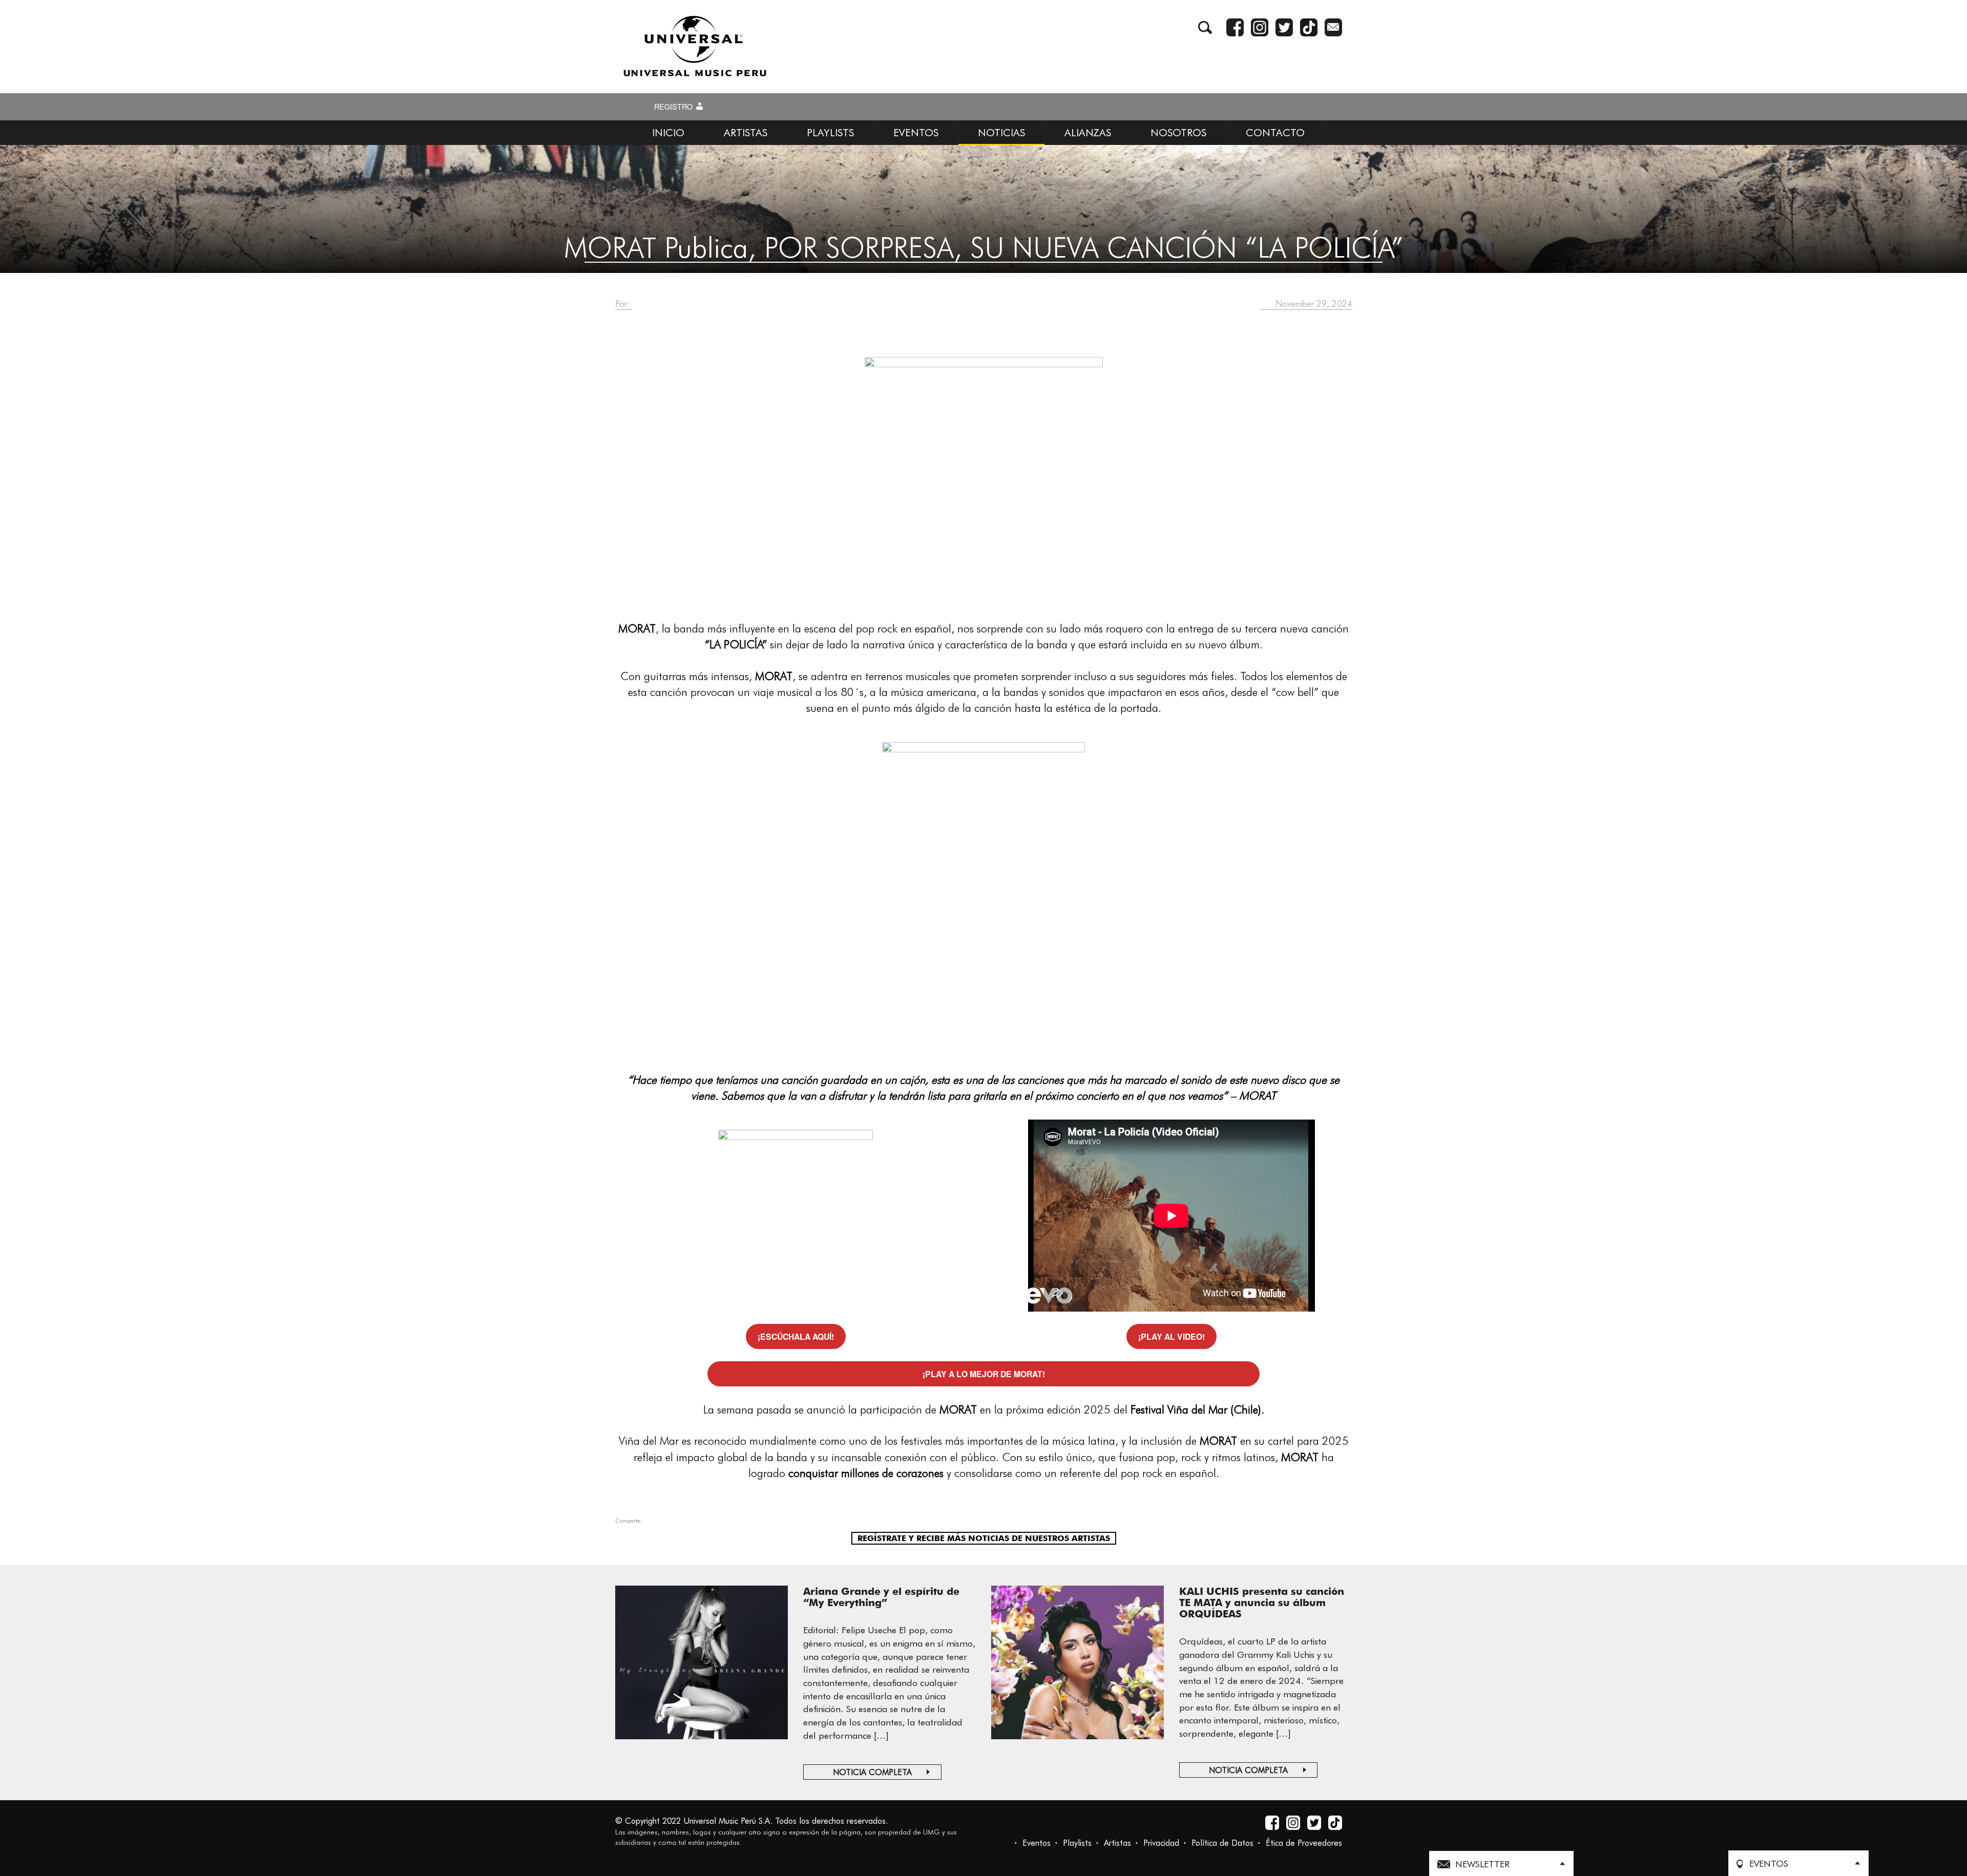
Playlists (1077, 1843)
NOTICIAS (1001, 133)
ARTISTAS (746, 133)
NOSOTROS (1178, 133)
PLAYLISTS (830, 133)
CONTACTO (1275, 133)
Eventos (1037, 1843)
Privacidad (1161, 1843)
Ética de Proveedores (1304, 1843)
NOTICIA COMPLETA (872, 1772)
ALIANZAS (1088, 133)
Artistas (1117, 1843)
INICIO (668, 133)
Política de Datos (1222, 1843)
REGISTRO (674, 107)
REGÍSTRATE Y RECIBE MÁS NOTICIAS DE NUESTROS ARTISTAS (984, 1538)
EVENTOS (916, 133)
